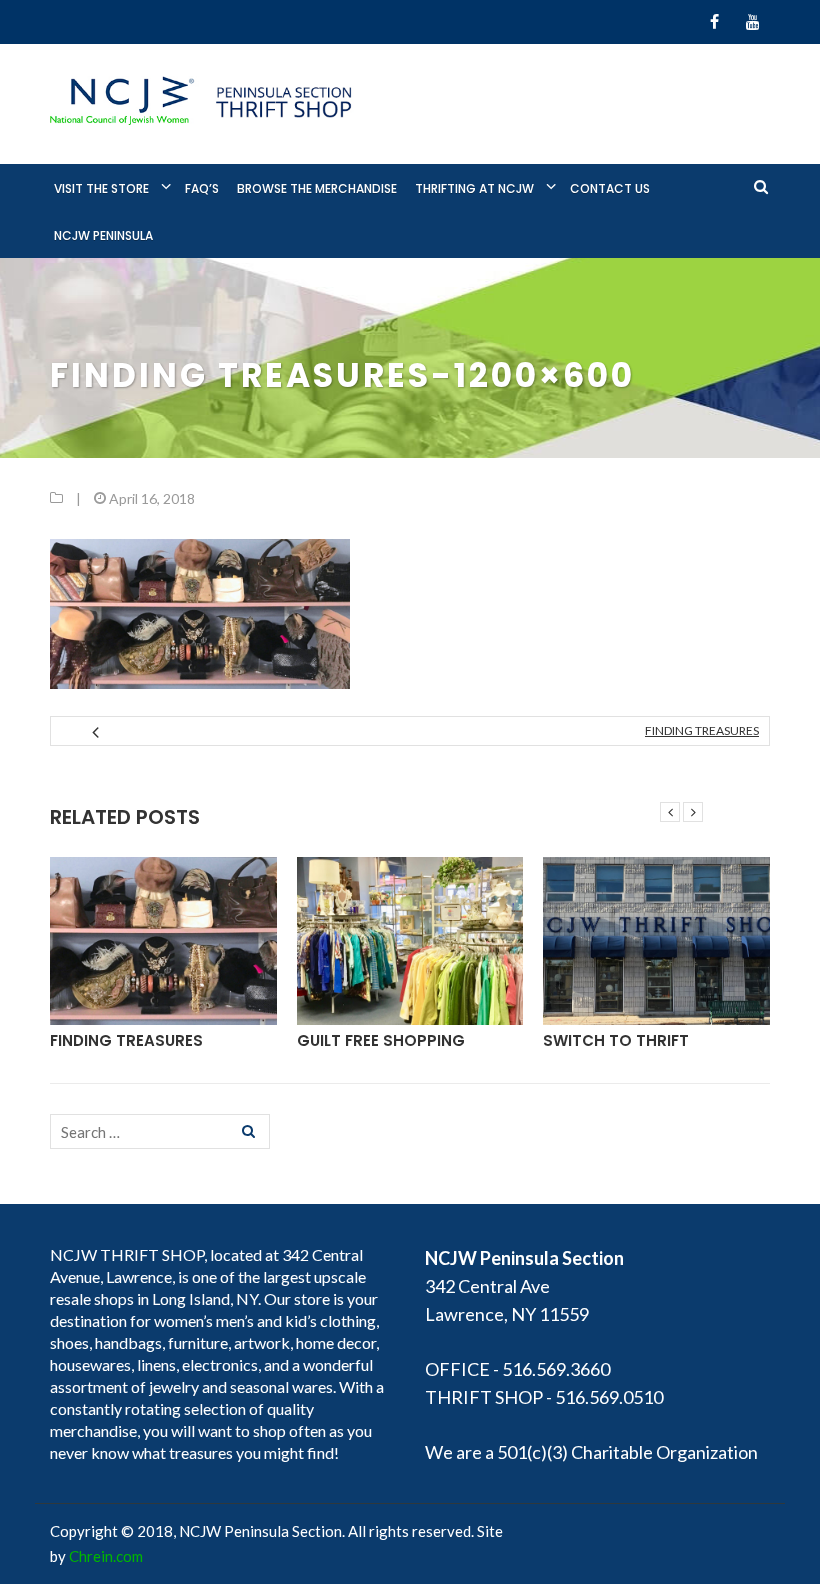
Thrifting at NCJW (474, 188)
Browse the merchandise (317, 188)
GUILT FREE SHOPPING (381, 1040)
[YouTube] (752, 22)
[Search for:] (160, 1131)
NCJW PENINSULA (103, 235)
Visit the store (101, 188)
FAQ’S (202, 188)
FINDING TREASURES (702, 730)
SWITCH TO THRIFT (616, 1040)
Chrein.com (106, 1556)
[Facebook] (714, 22)
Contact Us (610, 188)
